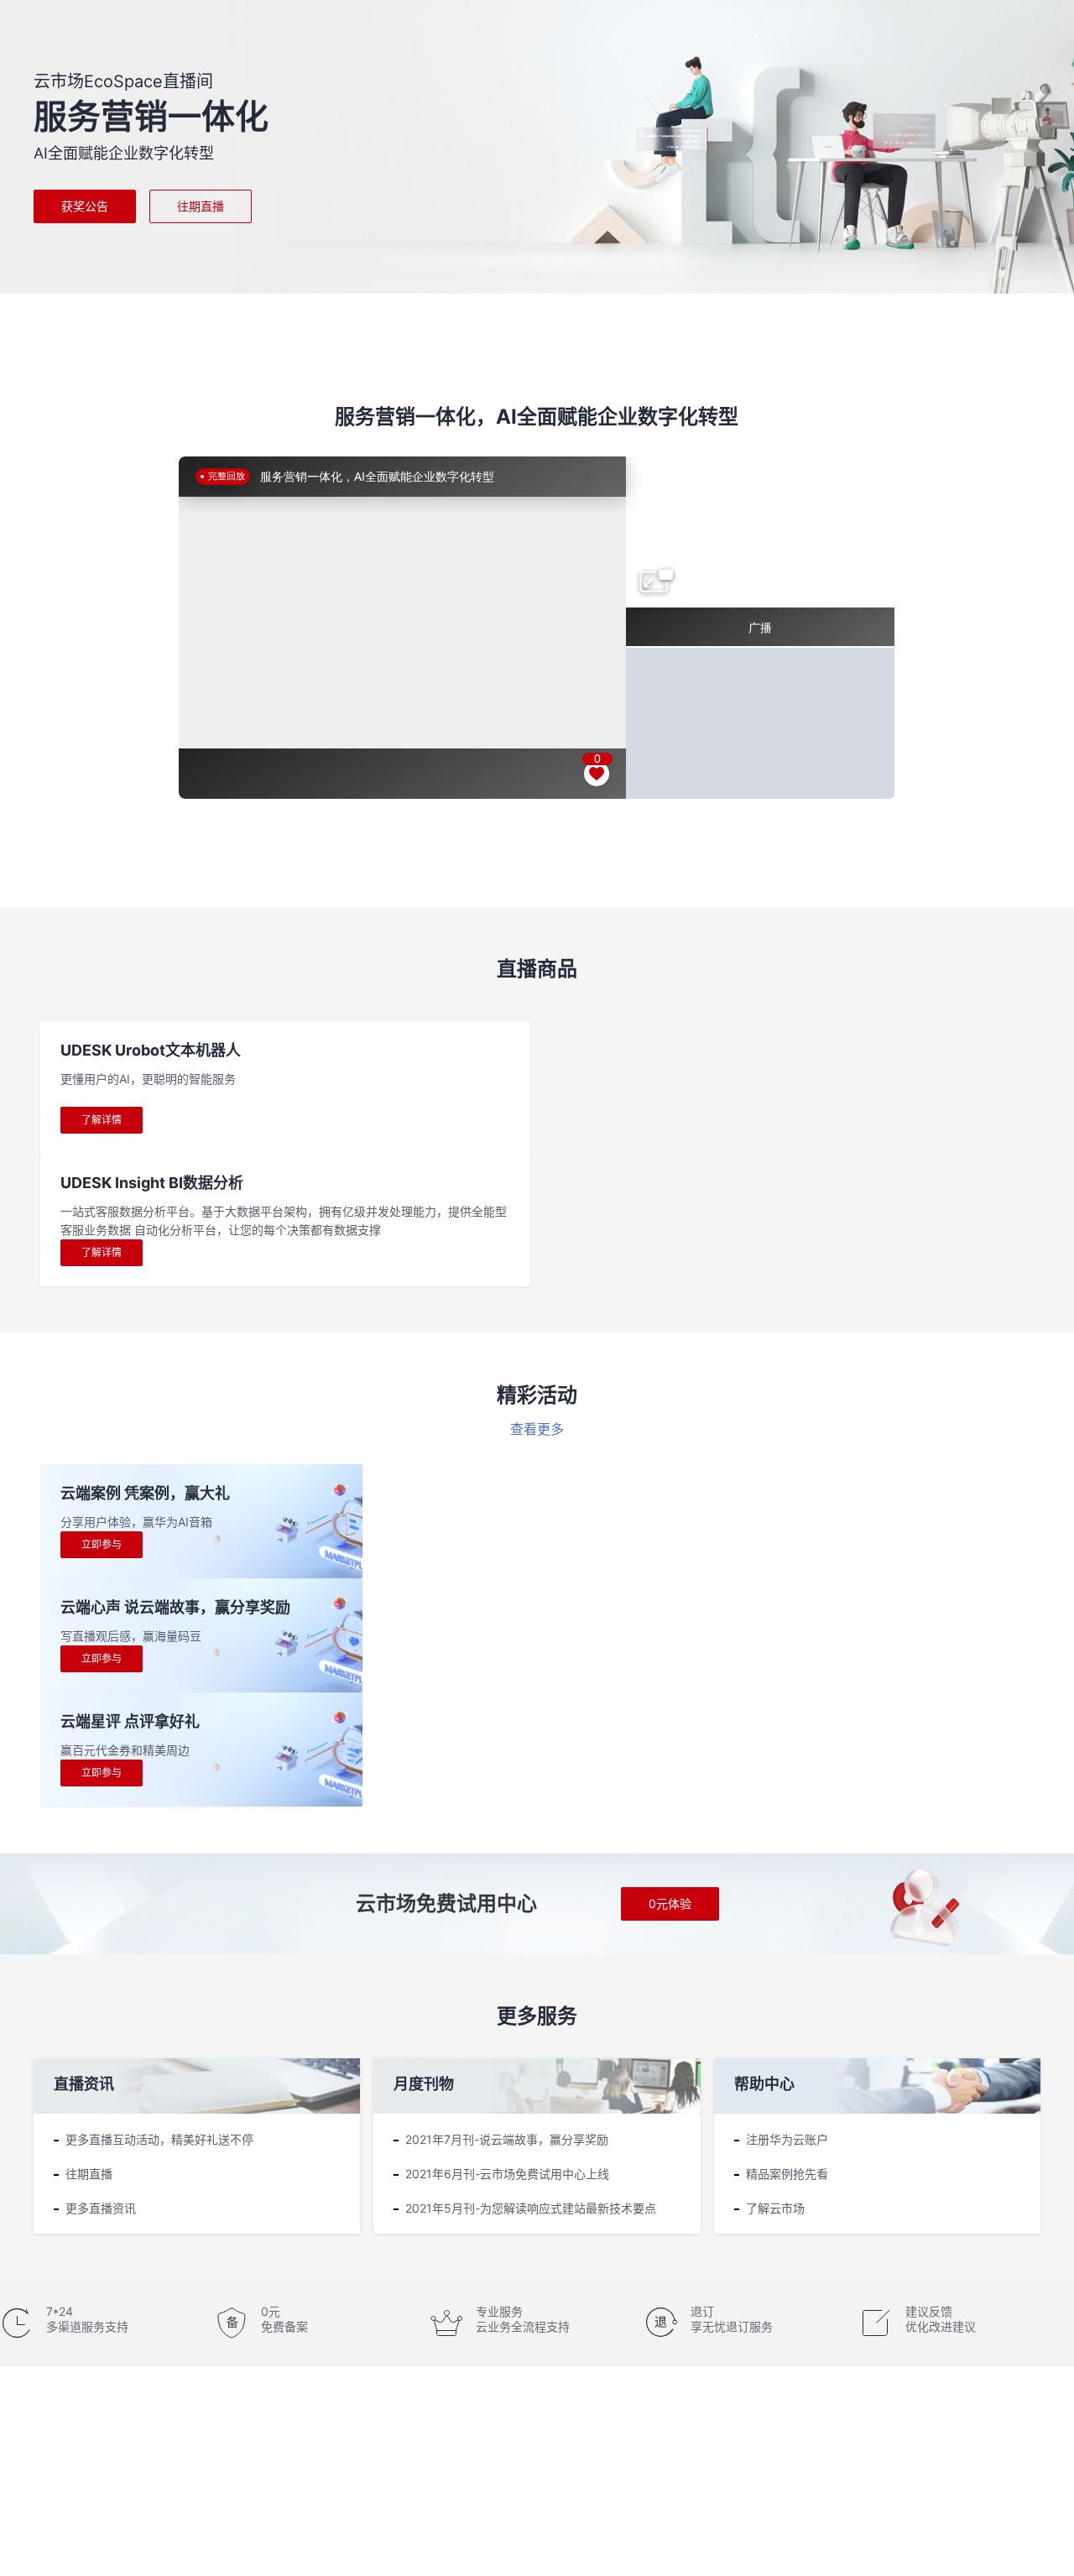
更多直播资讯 (101, 2208)
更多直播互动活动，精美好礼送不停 (159, 2139)
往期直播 (201, 206)
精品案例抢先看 (787, 2174)
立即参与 (102, 1544)
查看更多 (537, 1429)
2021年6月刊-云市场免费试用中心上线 (507, 2174)
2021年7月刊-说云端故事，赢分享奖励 (507, 2139)
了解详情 (102, 1120)
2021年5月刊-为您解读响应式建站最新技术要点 (531, 2208)
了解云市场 (775, 2208)
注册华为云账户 (787, 2139)
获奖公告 (85, 206)
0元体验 (670, 1903)
